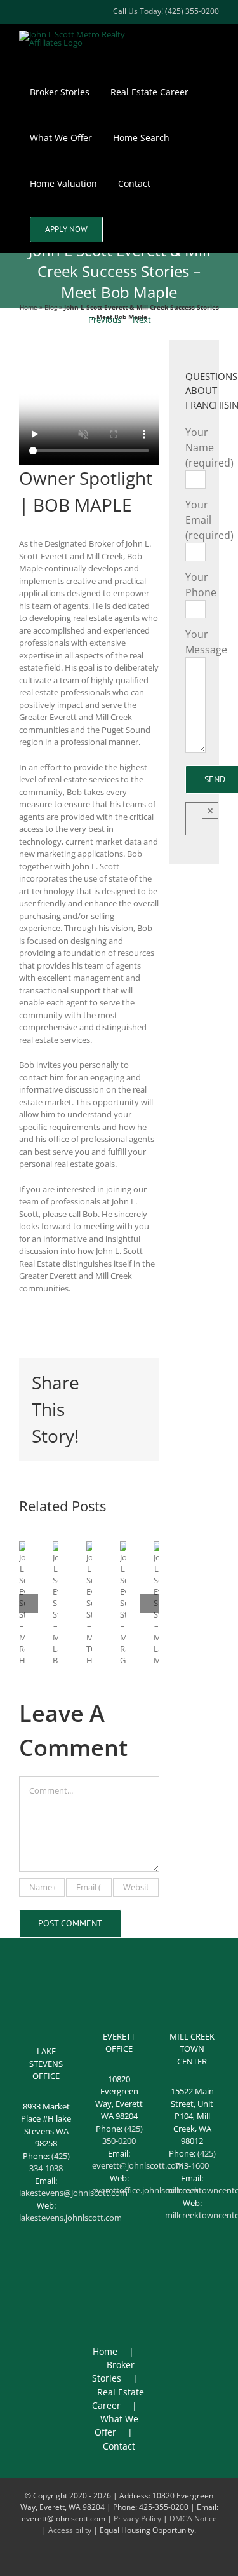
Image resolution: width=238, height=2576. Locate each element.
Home (29, 307)
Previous (105, 320)
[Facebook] (103, 2279)
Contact (119, 2446)
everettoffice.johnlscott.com (145, 2190)
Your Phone (201, 585)
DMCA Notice (193, 2518)
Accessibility (70, 2530)
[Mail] (136, 2279)
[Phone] (119, 2299)
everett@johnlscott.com (138, 2165)
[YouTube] (119, 2279)
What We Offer (116, 2425)
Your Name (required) (209, 447)
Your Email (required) (209, 520)
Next (142, 320)
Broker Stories (113, 2371)
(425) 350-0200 (122, 2135)
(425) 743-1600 (195, 2160)
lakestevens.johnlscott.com (70, 2218)
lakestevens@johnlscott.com (73, 2193)
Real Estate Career (118, 2399)
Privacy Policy (137, 2518)
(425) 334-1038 (50, 2162)
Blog (51, 307)
